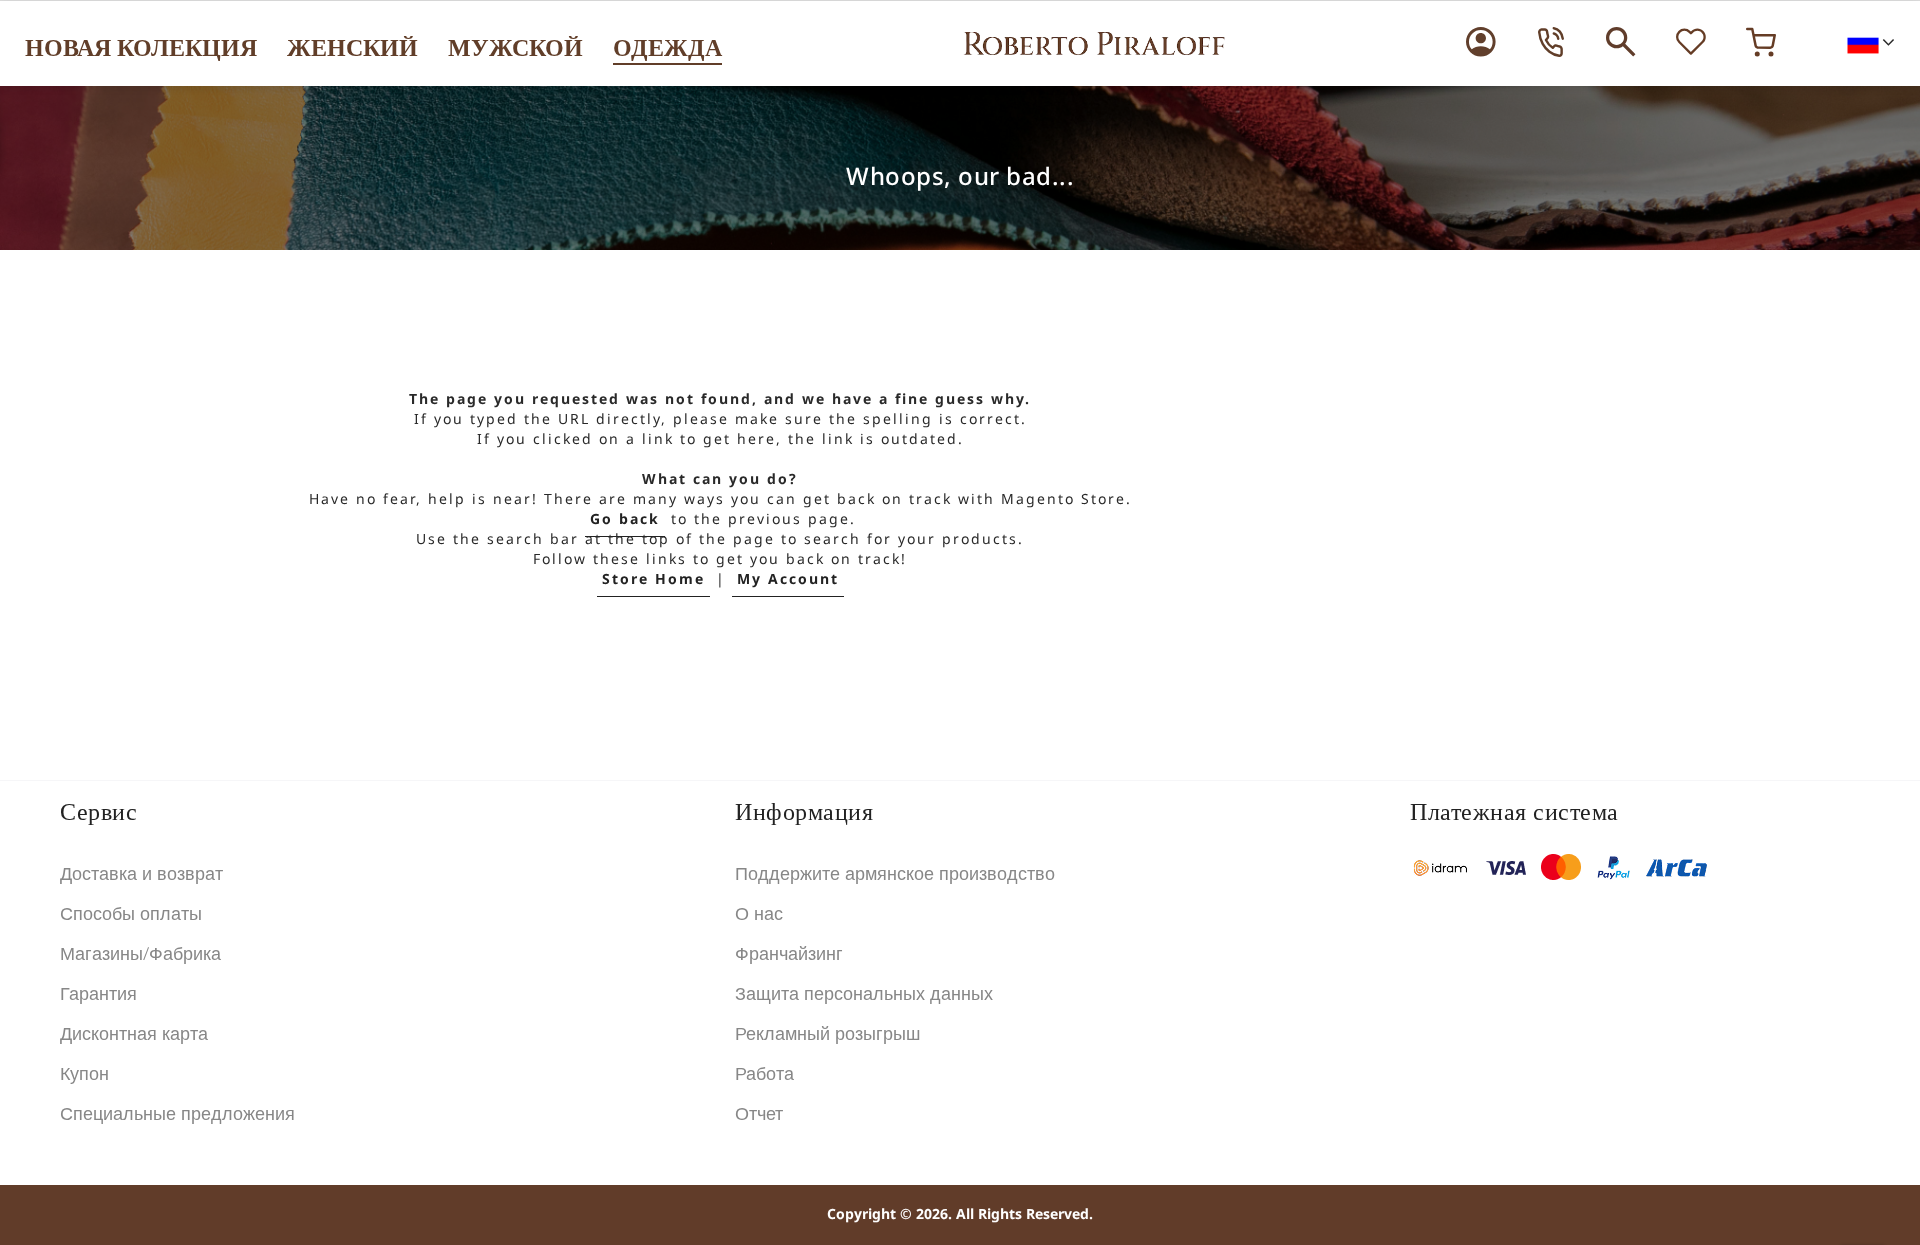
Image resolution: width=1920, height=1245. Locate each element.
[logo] (1094, 42)
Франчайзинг (789, 954)
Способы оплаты (131, 914)
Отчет (759, 1114)
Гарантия (98, 994)
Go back (625, 519)
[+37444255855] (1551, 42)
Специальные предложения (177, 1114)
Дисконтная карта (134, 1034)
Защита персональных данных (864, 994)
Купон (84, 1074)
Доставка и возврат (141, 874)
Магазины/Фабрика (140, 954)
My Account (788, 579)
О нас (759, 914)
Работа (764, 1074)
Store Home (653, 579)
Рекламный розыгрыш (827, 1034)
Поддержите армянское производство (895, 874)
